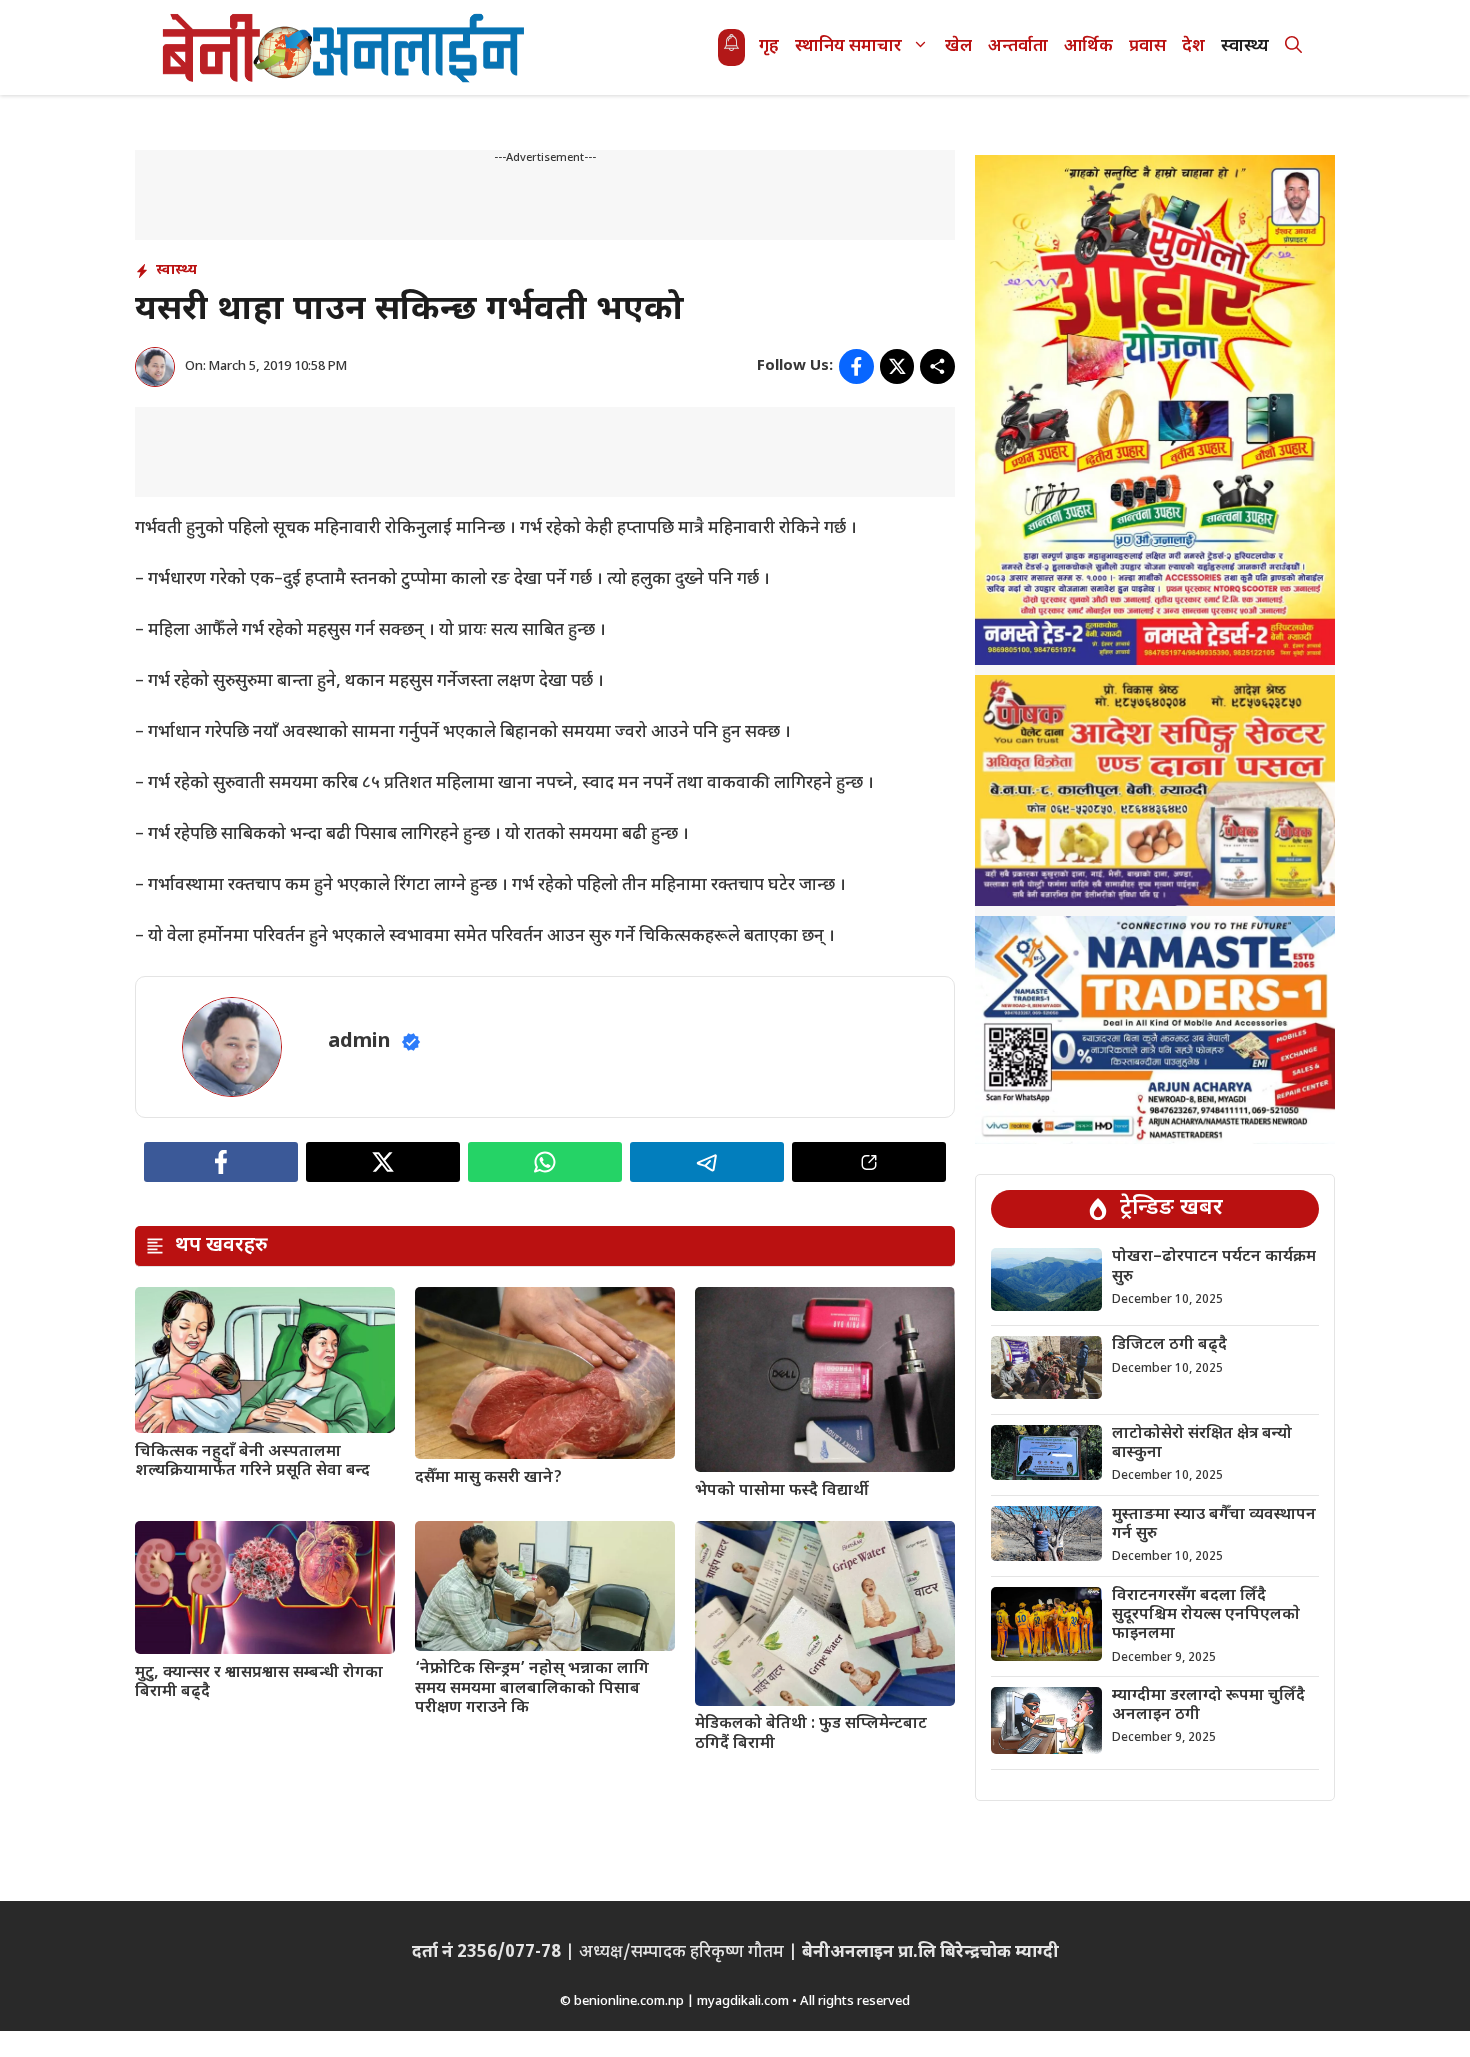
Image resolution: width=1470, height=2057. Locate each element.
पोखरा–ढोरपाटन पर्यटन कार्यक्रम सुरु (1214, 1267)
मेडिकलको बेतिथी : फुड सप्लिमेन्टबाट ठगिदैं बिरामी (811, 1734)
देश (1193, 47)
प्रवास (1147, 47)
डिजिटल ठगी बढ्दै (1169, 1345)
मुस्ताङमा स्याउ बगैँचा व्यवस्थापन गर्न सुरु (1214, 1525)
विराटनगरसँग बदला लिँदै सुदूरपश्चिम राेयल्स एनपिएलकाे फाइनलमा (1206, 1615)
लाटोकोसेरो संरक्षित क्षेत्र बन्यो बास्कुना (1202, 1444)
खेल (958, 47)
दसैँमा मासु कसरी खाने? (488, 1478)
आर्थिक (1088, 47)
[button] (1293, 47)
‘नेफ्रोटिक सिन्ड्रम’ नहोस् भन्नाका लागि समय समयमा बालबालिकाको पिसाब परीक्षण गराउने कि (532, 1688)
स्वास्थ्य (1245, 47)
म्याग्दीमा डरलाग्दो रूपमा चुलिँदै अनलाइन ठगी (1208, 1706)
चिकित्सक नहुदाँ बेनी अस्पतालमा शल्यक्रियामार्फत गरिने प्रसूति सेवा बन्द (252, 1462)
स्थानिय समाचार (848, 47)
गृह (769, 47)
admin (359, 1042)
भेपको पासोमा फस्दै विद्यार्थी (782, 1491)
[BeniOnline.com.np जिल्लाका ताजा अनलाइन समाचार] (345, 47)
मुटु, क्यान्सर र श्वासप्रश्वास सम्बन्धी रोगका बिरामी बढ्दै (259, 1683)
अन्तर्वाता (1018, 47)
